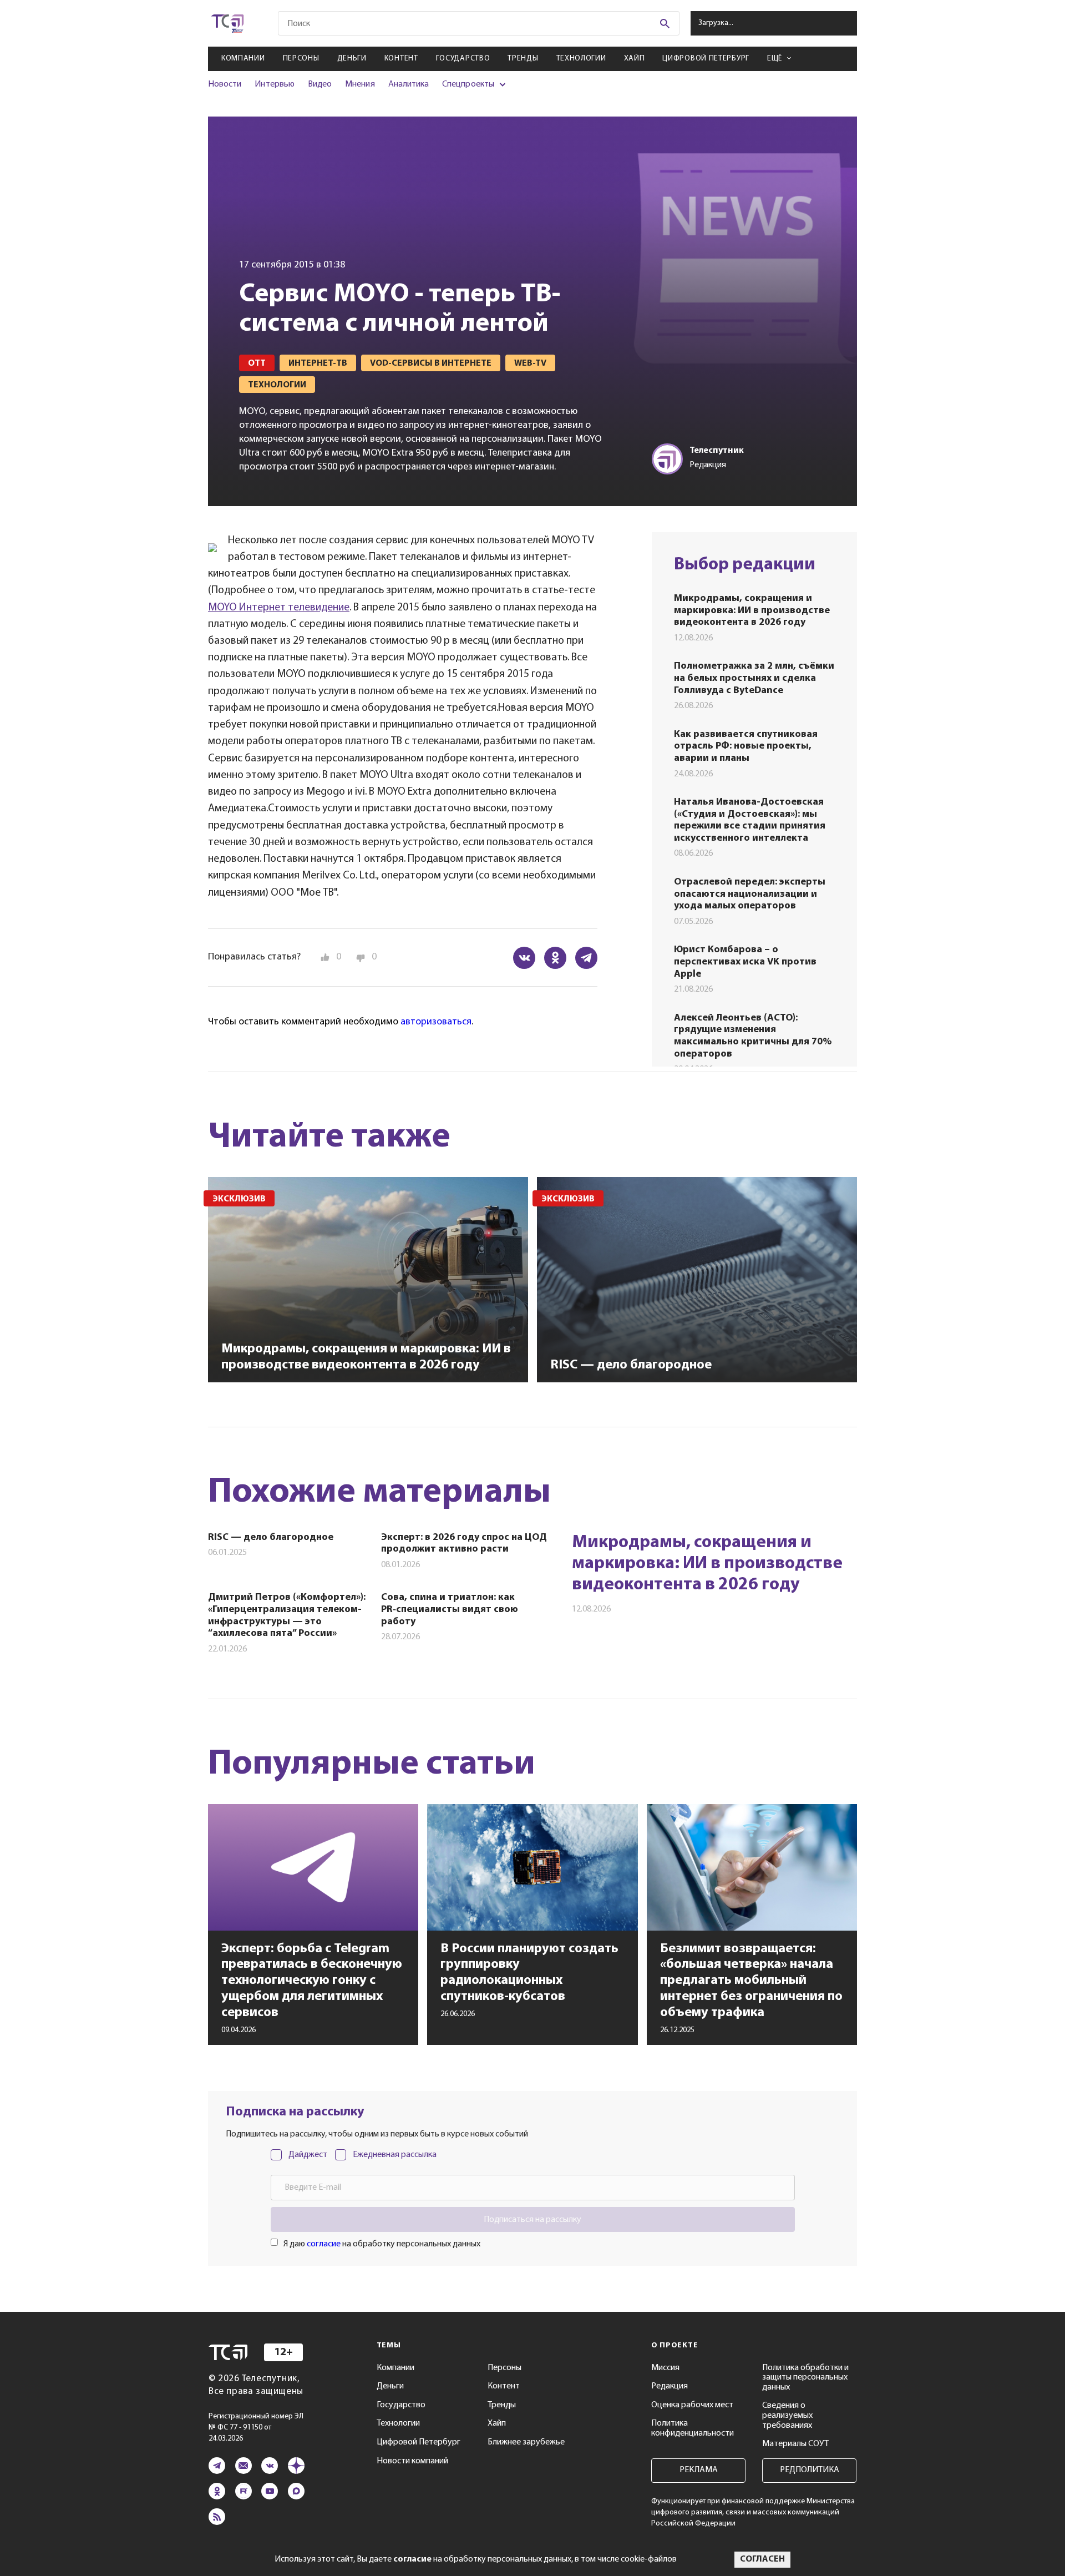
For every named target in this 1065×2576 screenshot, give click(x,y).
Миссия (665, 2368)
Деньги (352, 59)
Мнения (360, 84)
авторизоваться (436, 1022)
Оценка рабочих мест (692, 2405)
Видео (320, 84)
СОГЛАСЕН (762, 2559)
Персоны (301, 59)
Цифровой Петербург (706, 59)
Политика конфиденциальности (693, 2428)
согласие (324, 2244)
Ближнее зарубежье (526, 2442)
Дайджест (308, 2155)
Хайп (635, 59)
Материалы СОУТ (795, 2444)
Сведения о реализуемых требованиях (787, 2415)
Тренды (523, 59)
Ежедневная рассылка (395, 2155)
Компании (243, 59)
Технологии (581, 59)
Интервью (274, 84)
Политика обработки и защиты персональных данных (805, 2378)
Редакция (670, 2386)
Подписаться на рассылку (532, 2220)
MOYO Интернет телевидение (279, 608)
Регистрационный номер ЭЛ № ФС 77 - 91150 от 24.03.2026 (256, 2428)
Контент (401, 59)
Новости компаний (412, 2461)
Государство (463, 59)
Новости (225, 84)
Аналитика (409, 84)
